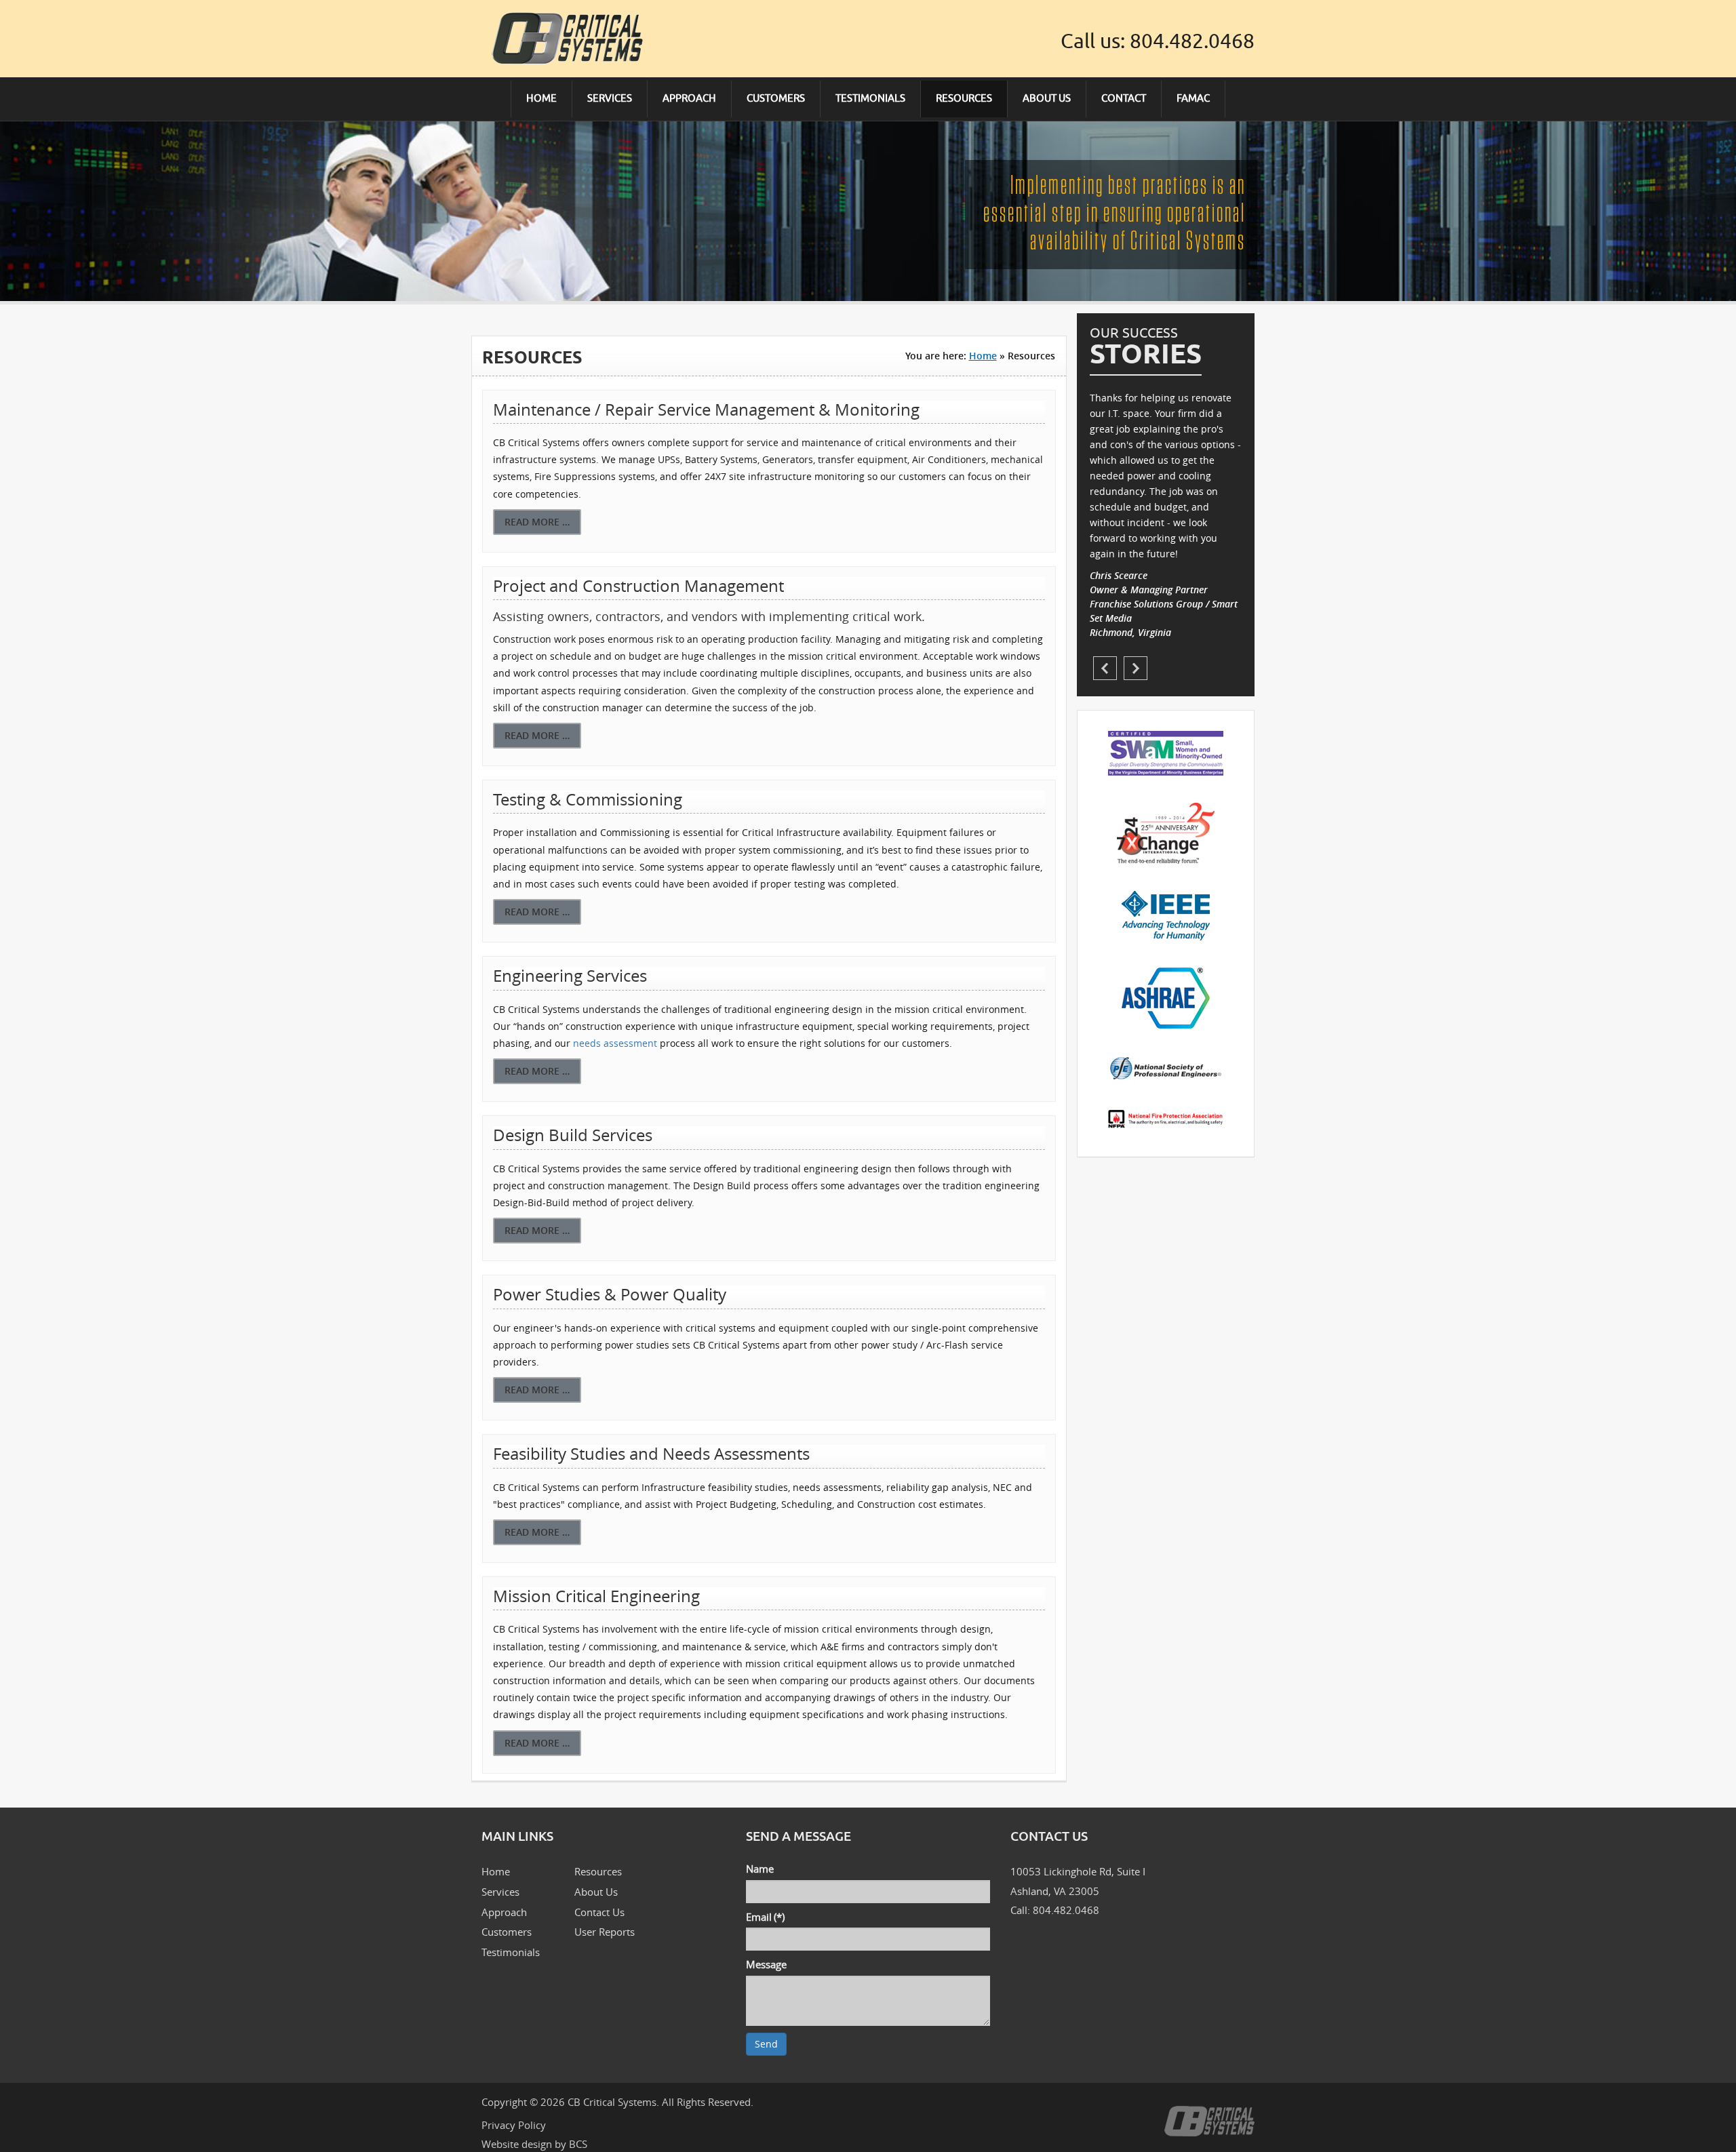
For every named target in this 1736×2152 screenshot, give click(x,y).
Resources (598, 1871)
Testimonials (511, 1952)
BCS (578, 2144)
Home (983, 356)
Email (765, 1917)
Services (500, 1892)
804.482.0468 (1192, 41)
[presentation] (1105, 668)
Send (766, 2044)
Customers (507, 1932)
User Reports (605, 1932)
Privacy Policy (514, 2125)
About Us (596, 1892)
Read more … (537, 522)
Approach (504, 1912)
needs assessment (615, 1043)
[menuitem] (542, 99)
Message (766, 1964)
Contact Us (599, 1912)
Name (760, 1869)
